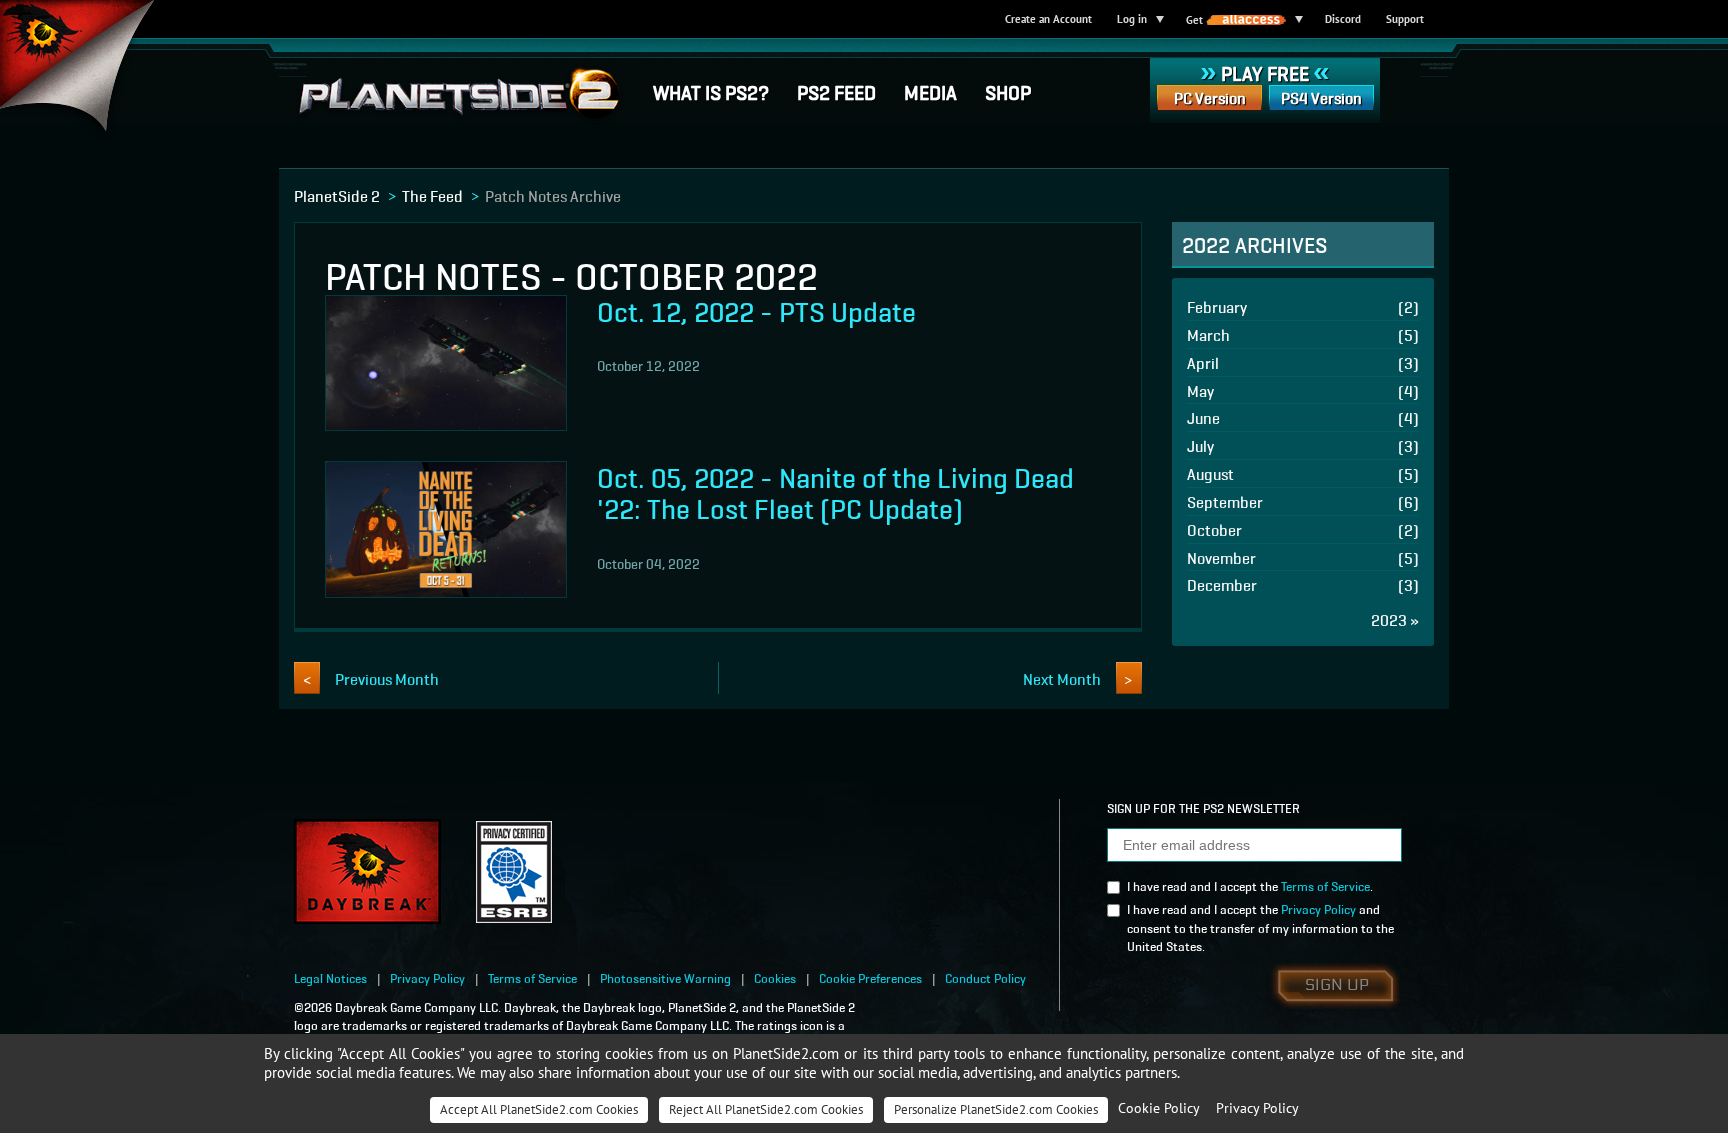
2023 (1395, 619)
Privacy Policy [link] (1257, 1108)
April (1303, 362)
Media (930, 91)
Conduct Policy (985, 977)
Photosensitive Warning (665, 977)
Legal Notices (330, 977)
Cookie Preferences (870, 977)
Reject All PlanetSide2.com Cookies (766, 1109)
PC (1210, 97)
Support (1405, 19)
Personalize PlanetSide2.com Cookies (996, 1109)
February (1303, 306)
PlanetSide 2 (337, 195)
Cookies (775, 977)
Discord (1343, 19)
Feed (836, 91)
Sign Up (1337, 985)
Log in (1132, 19)
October (1303, 529)
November (1303, 557)
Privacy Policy (1318, 908)
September (1303, 501)
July (1303, 445)
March (1303, 334)
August (1303, 473)
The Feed (432, 195)
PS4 (1321, 97)
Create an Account (1048, 19)
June (1303, 417)
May (1303, 390)
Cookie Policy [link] (1159, 1108)
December (1303, 584)
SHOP (1008, 91)
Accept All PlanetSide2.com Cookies (539, 1109)
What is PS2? (711, 91)
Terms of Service (1325, 885)
